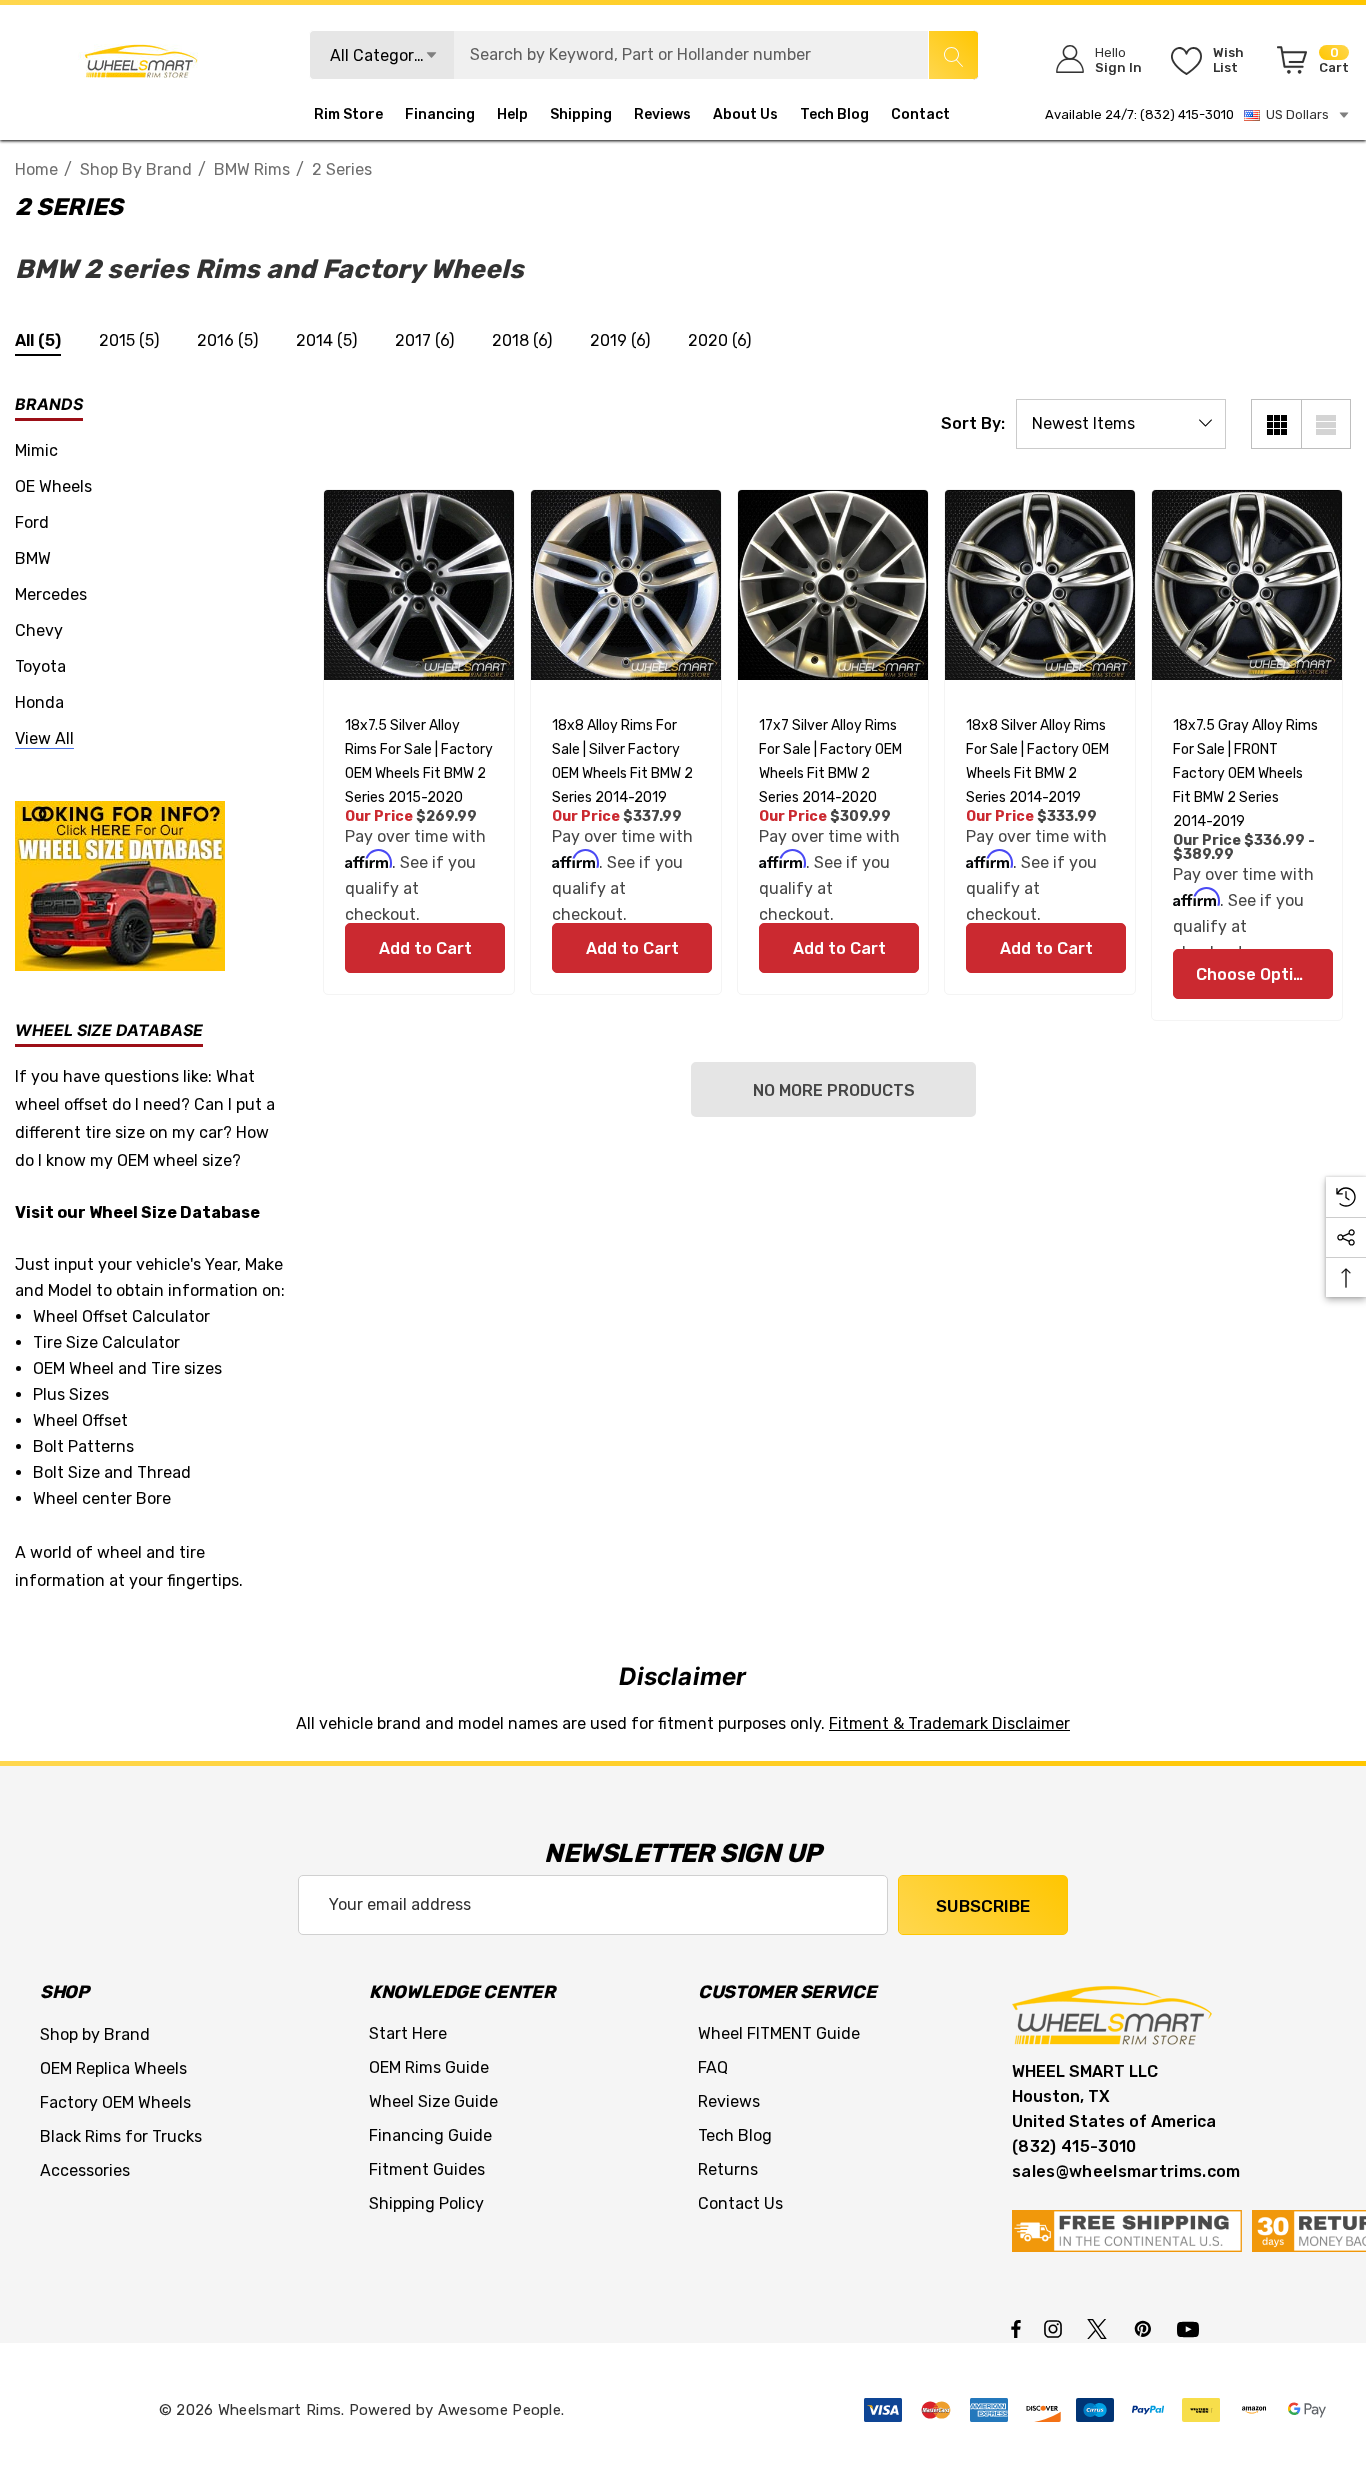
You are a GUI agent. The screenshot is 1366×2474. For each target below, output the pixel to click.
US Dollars (1294, 114)
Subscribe (983, 1906)
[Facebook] (1016, 2328)
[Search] (953, 55)
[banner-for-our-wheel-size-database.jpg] (120, 884)
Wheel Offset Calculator (121, 1316)
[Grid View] (1276, 424)
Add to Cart (424, 948)
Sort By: (973, 424)
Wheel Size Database (174, 1212)
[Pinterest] (1146, 2328)
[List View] (1326, 424)
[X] (1101, 2328)
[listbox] (1121, 424)
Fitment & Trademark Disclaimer (949, 1723)
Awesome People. (501, 2410)
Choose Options (1259, 974)
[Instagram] (1056, 2328)
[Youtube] (1191, 2328)
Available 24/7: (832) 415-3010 (1139, 114)
